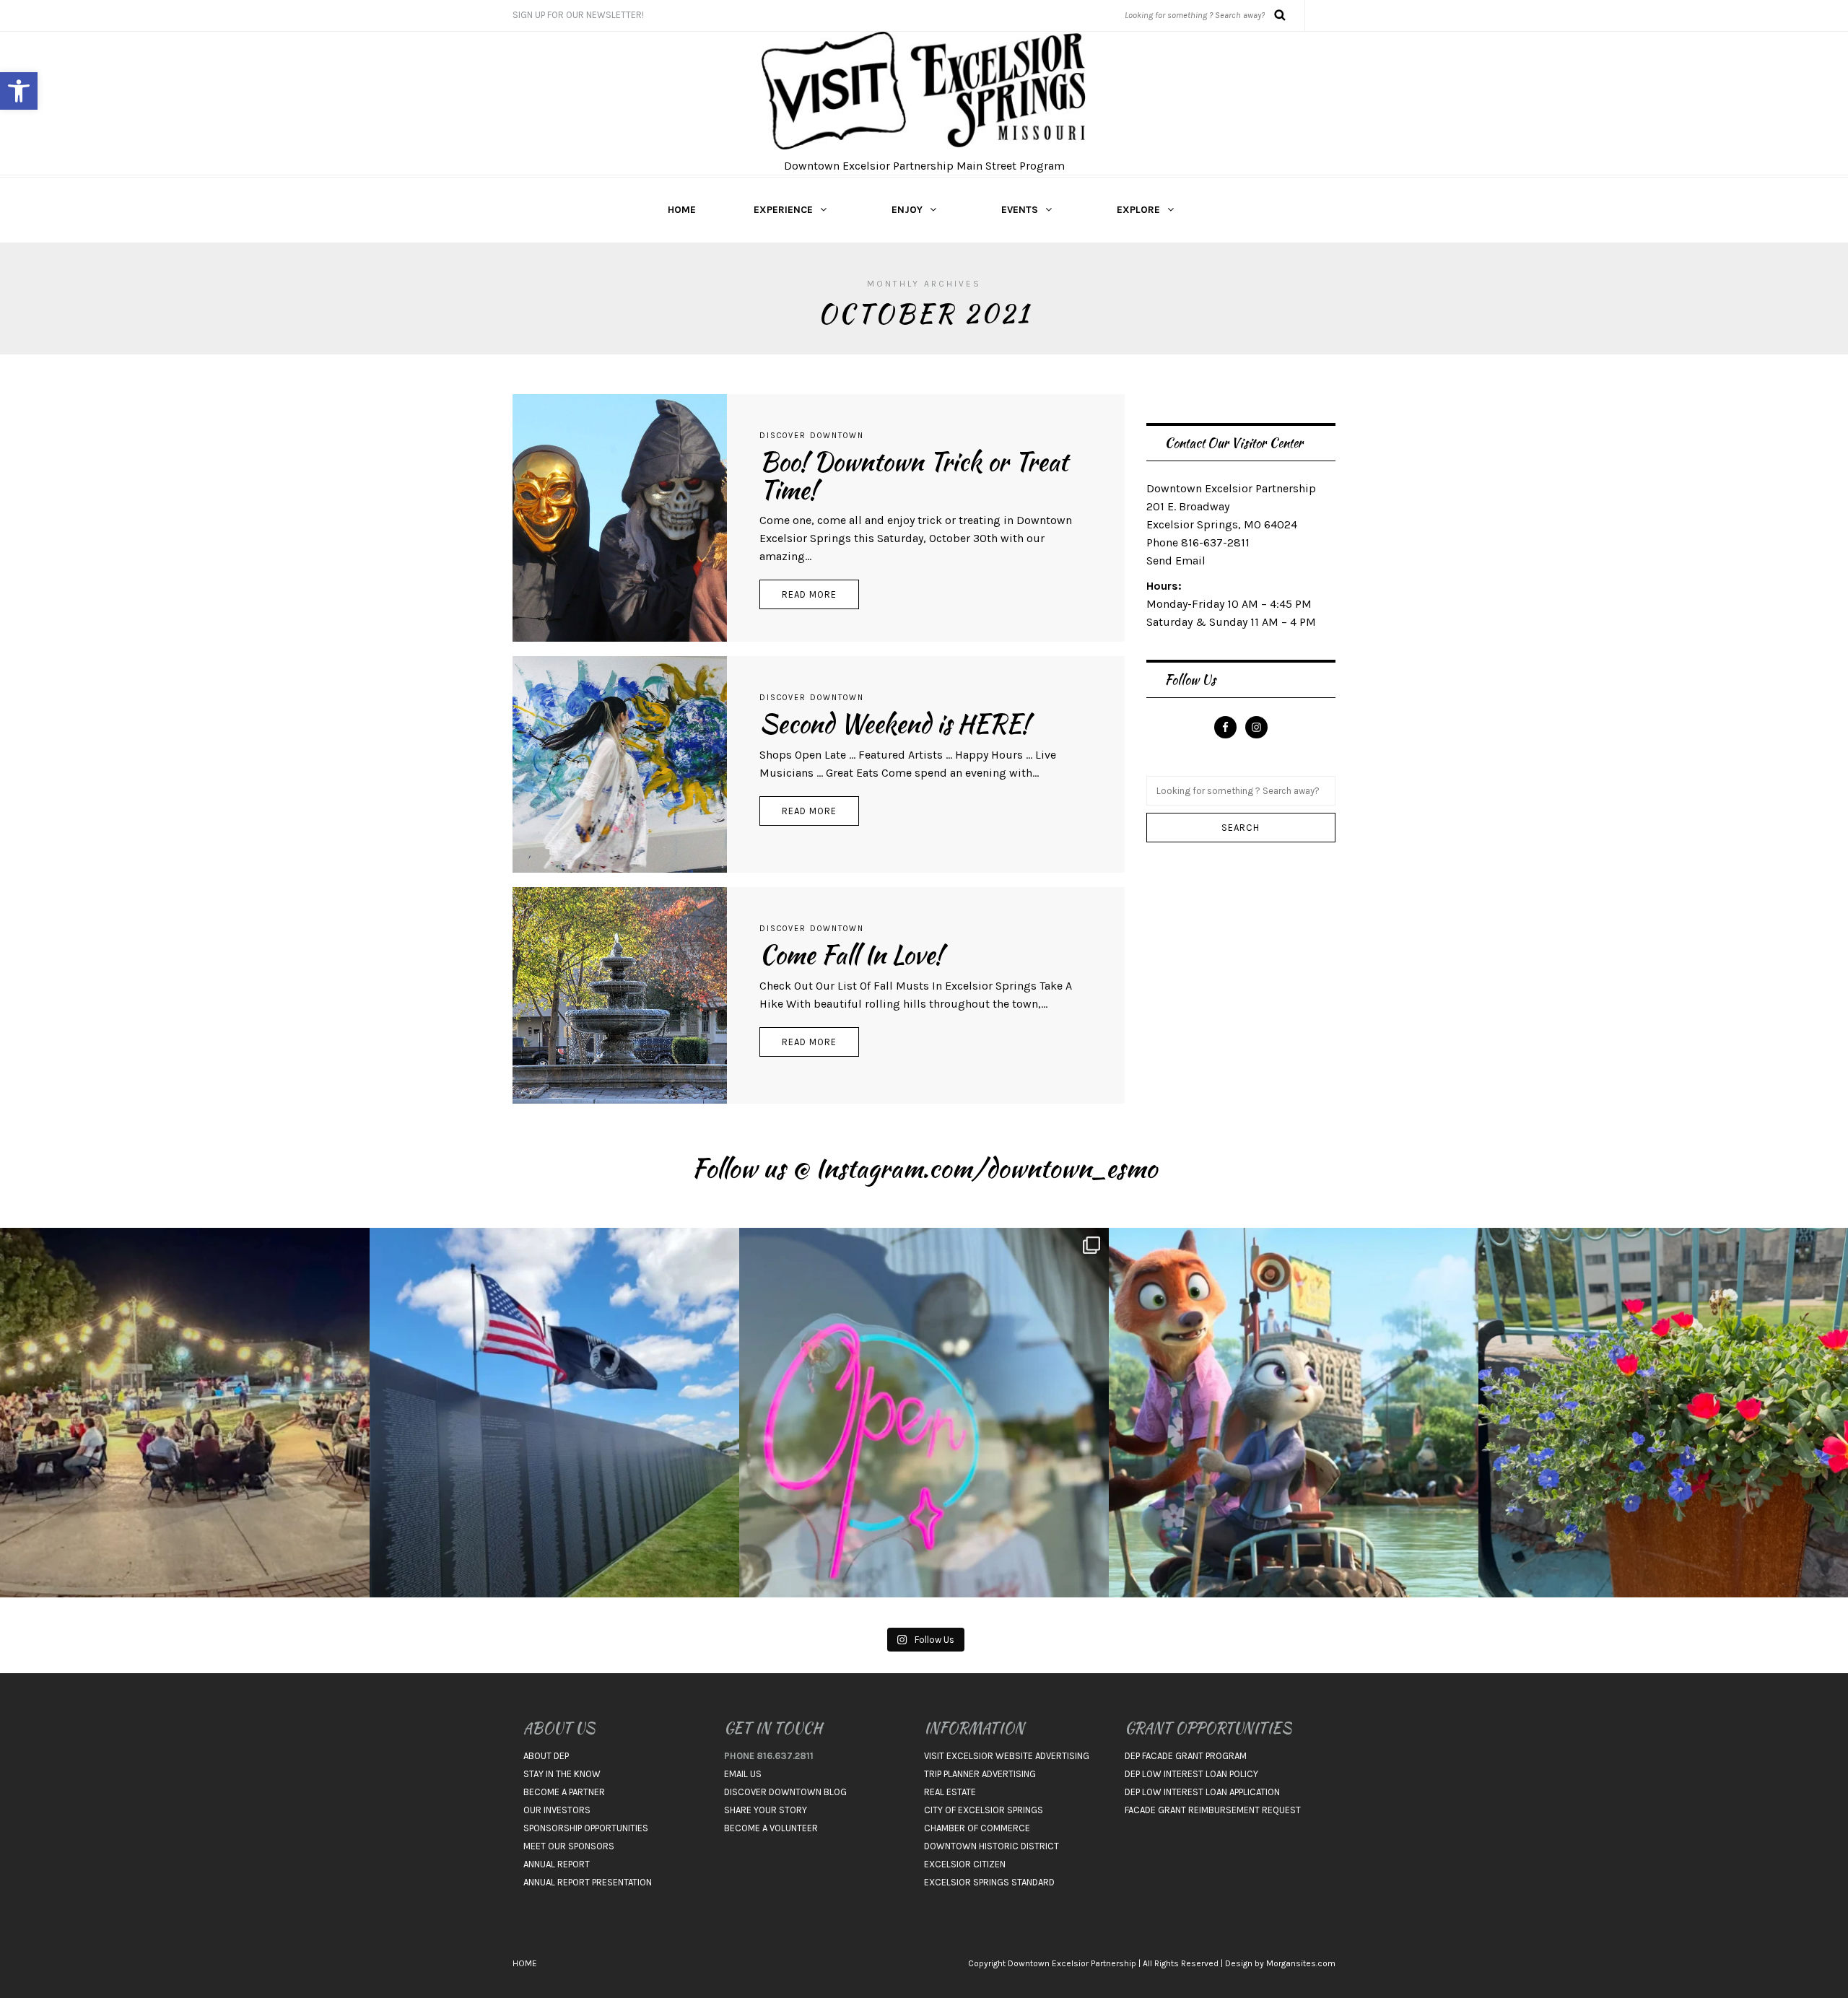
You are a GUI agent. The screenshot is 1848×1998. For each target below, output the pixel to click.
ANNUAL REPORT (557, 1864)
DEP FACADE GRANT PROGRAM (1186, 1756)
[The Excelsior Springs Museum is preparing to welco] (554, 1413)
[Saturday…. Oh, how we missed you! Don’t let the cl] (924, 1413)
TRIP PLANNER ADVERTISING (980, 1774)
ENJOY (907, 210)
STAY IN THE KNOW (562, 1774)
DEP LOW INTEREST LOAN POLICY (1191, 1774)
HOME (682, 210)
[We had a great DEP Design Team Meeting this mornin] (1663, 1413)
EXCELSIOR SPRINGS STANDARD (989, 1882)
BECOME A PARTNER (564, 1792)
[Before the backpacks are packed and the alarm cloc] (1294, 1413)
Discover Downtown (812, 436)
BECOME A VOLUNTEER (771, 1828)
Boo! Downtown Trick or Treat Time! (914, 476)
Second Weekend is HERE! (894, 724)
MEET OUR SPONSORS (569, 1846)
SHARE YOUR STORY (766, 1810)
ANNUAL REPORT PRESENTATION (588, 1882)
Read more (809, 594)
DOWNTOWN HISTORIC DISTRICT (991, 1846)
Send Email (1176, 560)
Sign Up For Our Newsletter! (578, 15)
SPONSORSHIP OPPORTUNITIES (586, 1828)
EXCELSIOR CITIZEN (965, 1864)
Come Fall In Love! (851, 955)
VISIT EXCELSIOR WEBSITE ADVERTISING (1007, 1756)
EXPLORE (1138, 210)
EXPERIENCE (783, 210)
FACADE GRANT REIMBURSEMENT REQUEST (1213, 1810)
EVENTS (1020, 210)
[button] (19, 91)
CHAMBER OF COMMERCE (977, 1828)
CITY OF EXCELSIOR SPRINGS (984, 1810)
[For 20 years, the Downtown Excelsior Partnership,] (185, 1413)
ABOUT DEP (546, 1756)
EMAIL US (743, 1774)
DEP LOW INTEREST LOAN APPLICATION (1202, 1792)
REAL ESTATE (950, 1792)
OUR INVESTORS (557, 1810)
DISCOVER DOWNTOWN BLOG (785, 1792)
